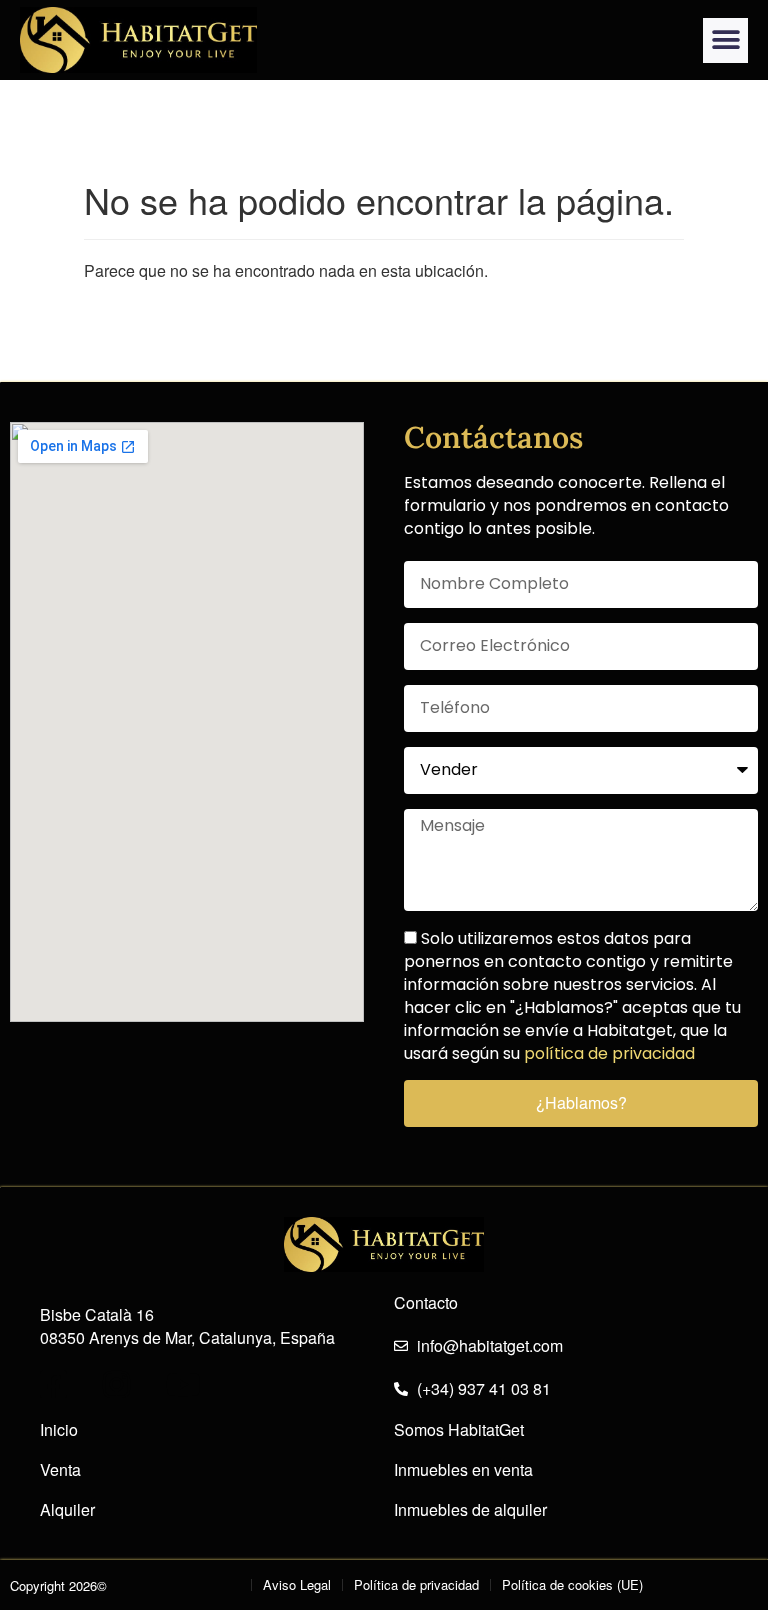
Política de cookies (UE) (572, 1584)
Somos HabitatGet (459, 1430)
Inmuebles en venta (463, 1470)
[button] (725, 40)
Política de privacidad (416, 1584)
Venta (60, 1470)
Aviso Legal (297, 1584)
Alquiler (67, 1510)
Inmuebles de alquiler (470, 1510)
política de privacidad (609, 1053)
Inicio (59, 1430)
